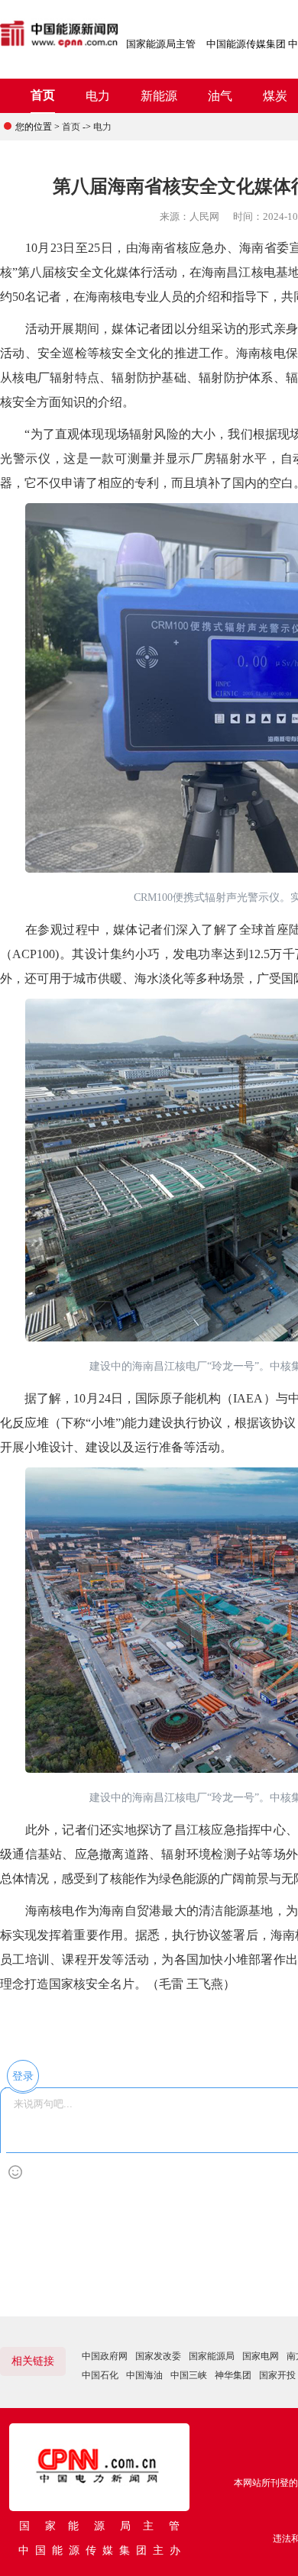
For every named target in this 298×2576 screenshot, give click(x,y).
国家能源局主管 (161, 44)
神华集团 (233, 2375)
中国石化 (100, 2375)
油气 (220, 96)
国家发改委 (158, 2356)
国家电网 (261, 2356)
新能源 (159, 96)
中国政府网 (105, 2356)
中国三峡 (189, 2375)
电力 (98, 96)
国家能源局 (212, 2356)
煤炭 (275, 96)
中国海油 (144, 2375)
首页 (43, 95)
